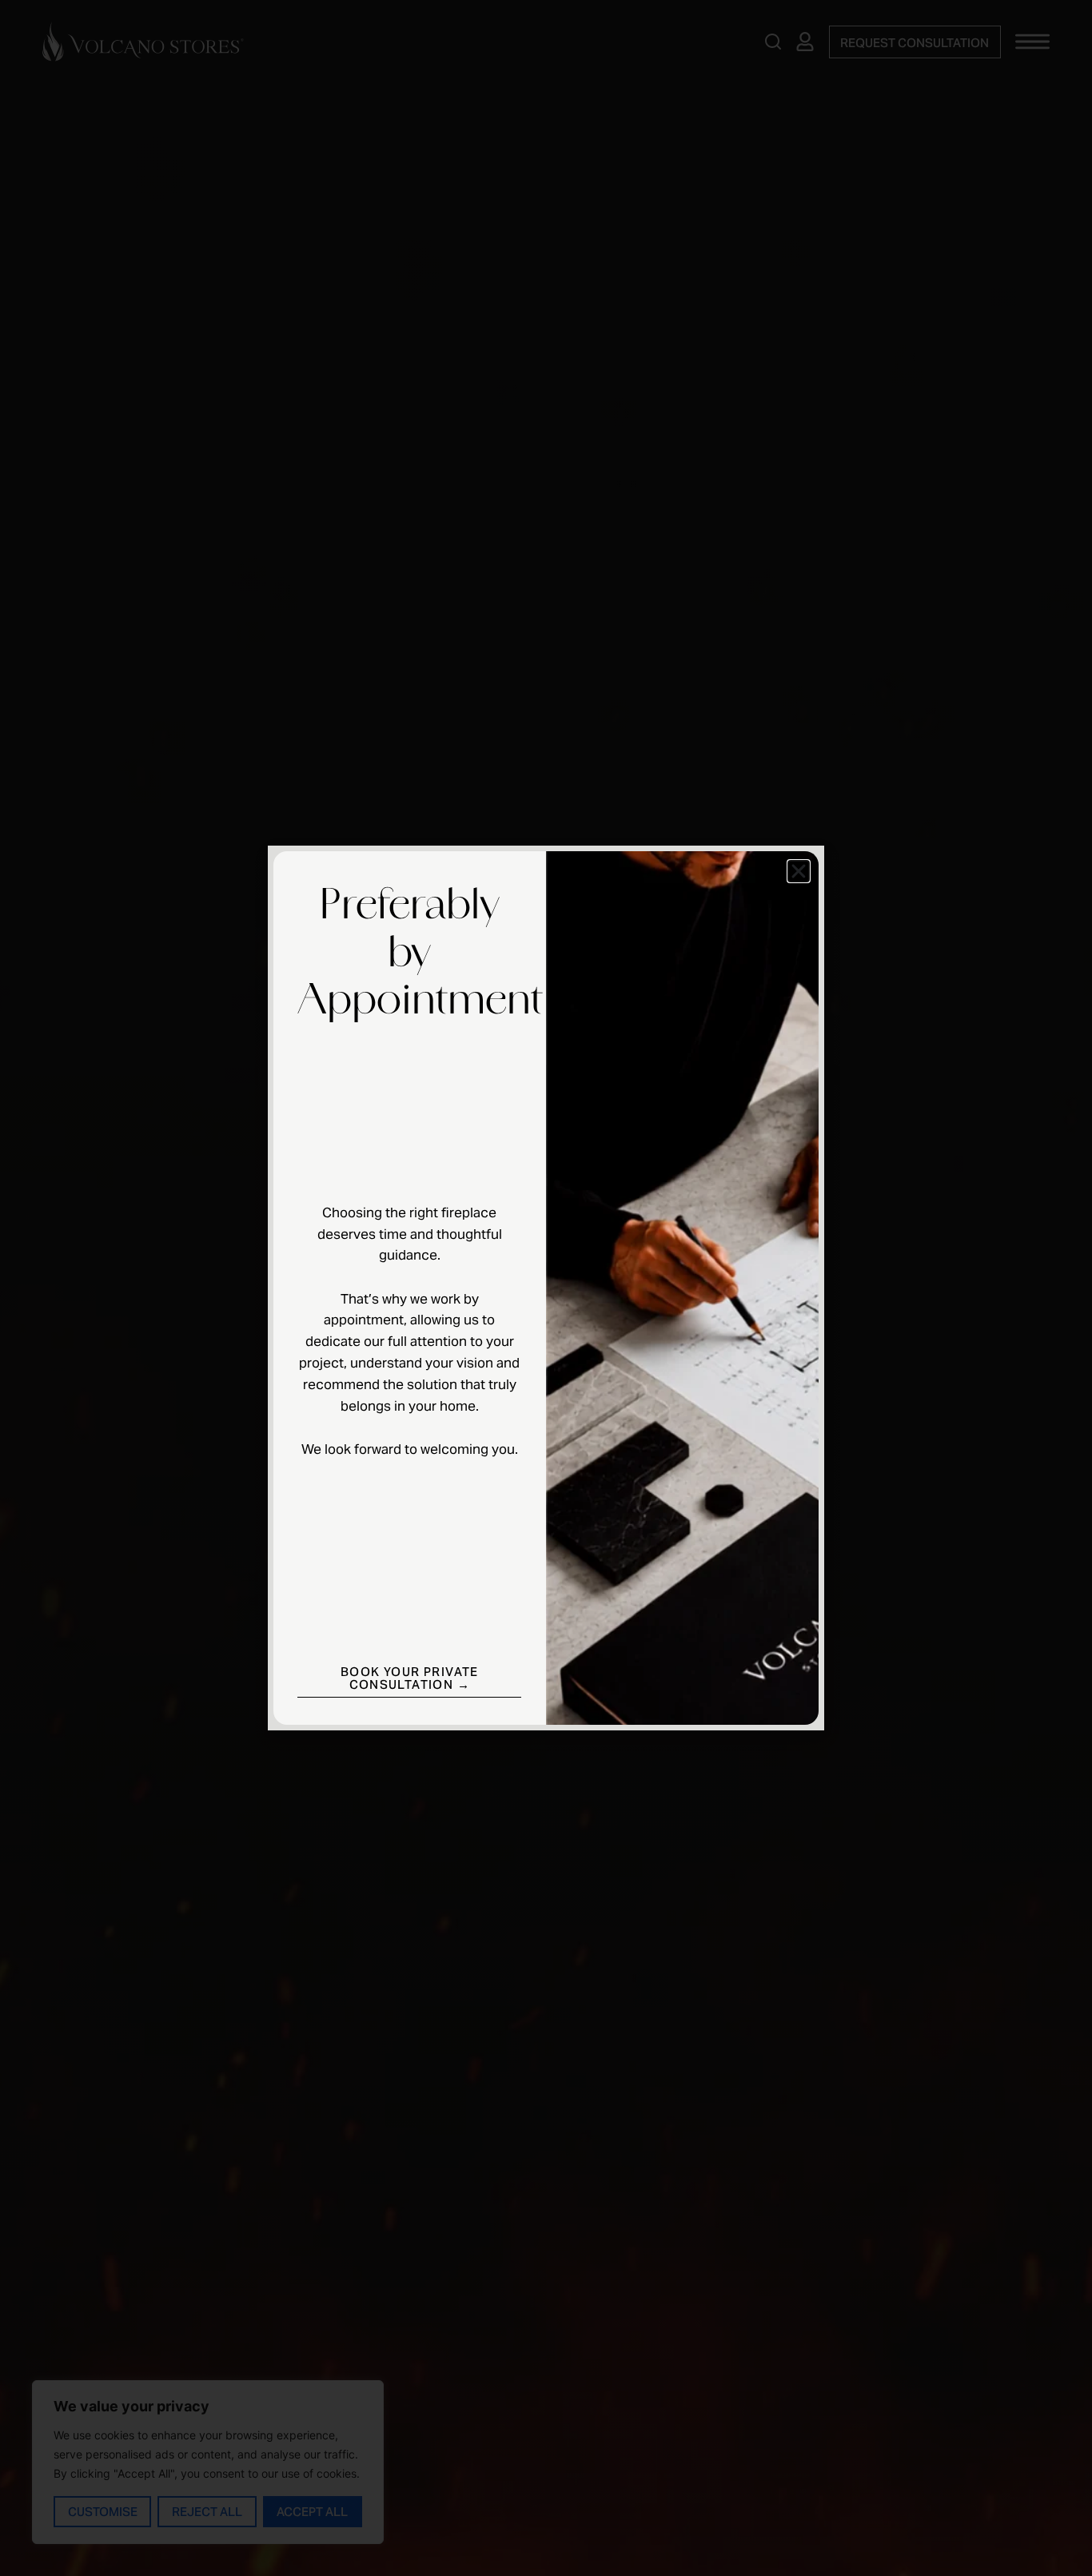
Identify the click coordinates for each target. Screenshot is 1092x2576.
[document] (546, 1288)
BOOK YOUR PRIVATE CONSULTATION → (410, 1678)
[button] (799, 871)
